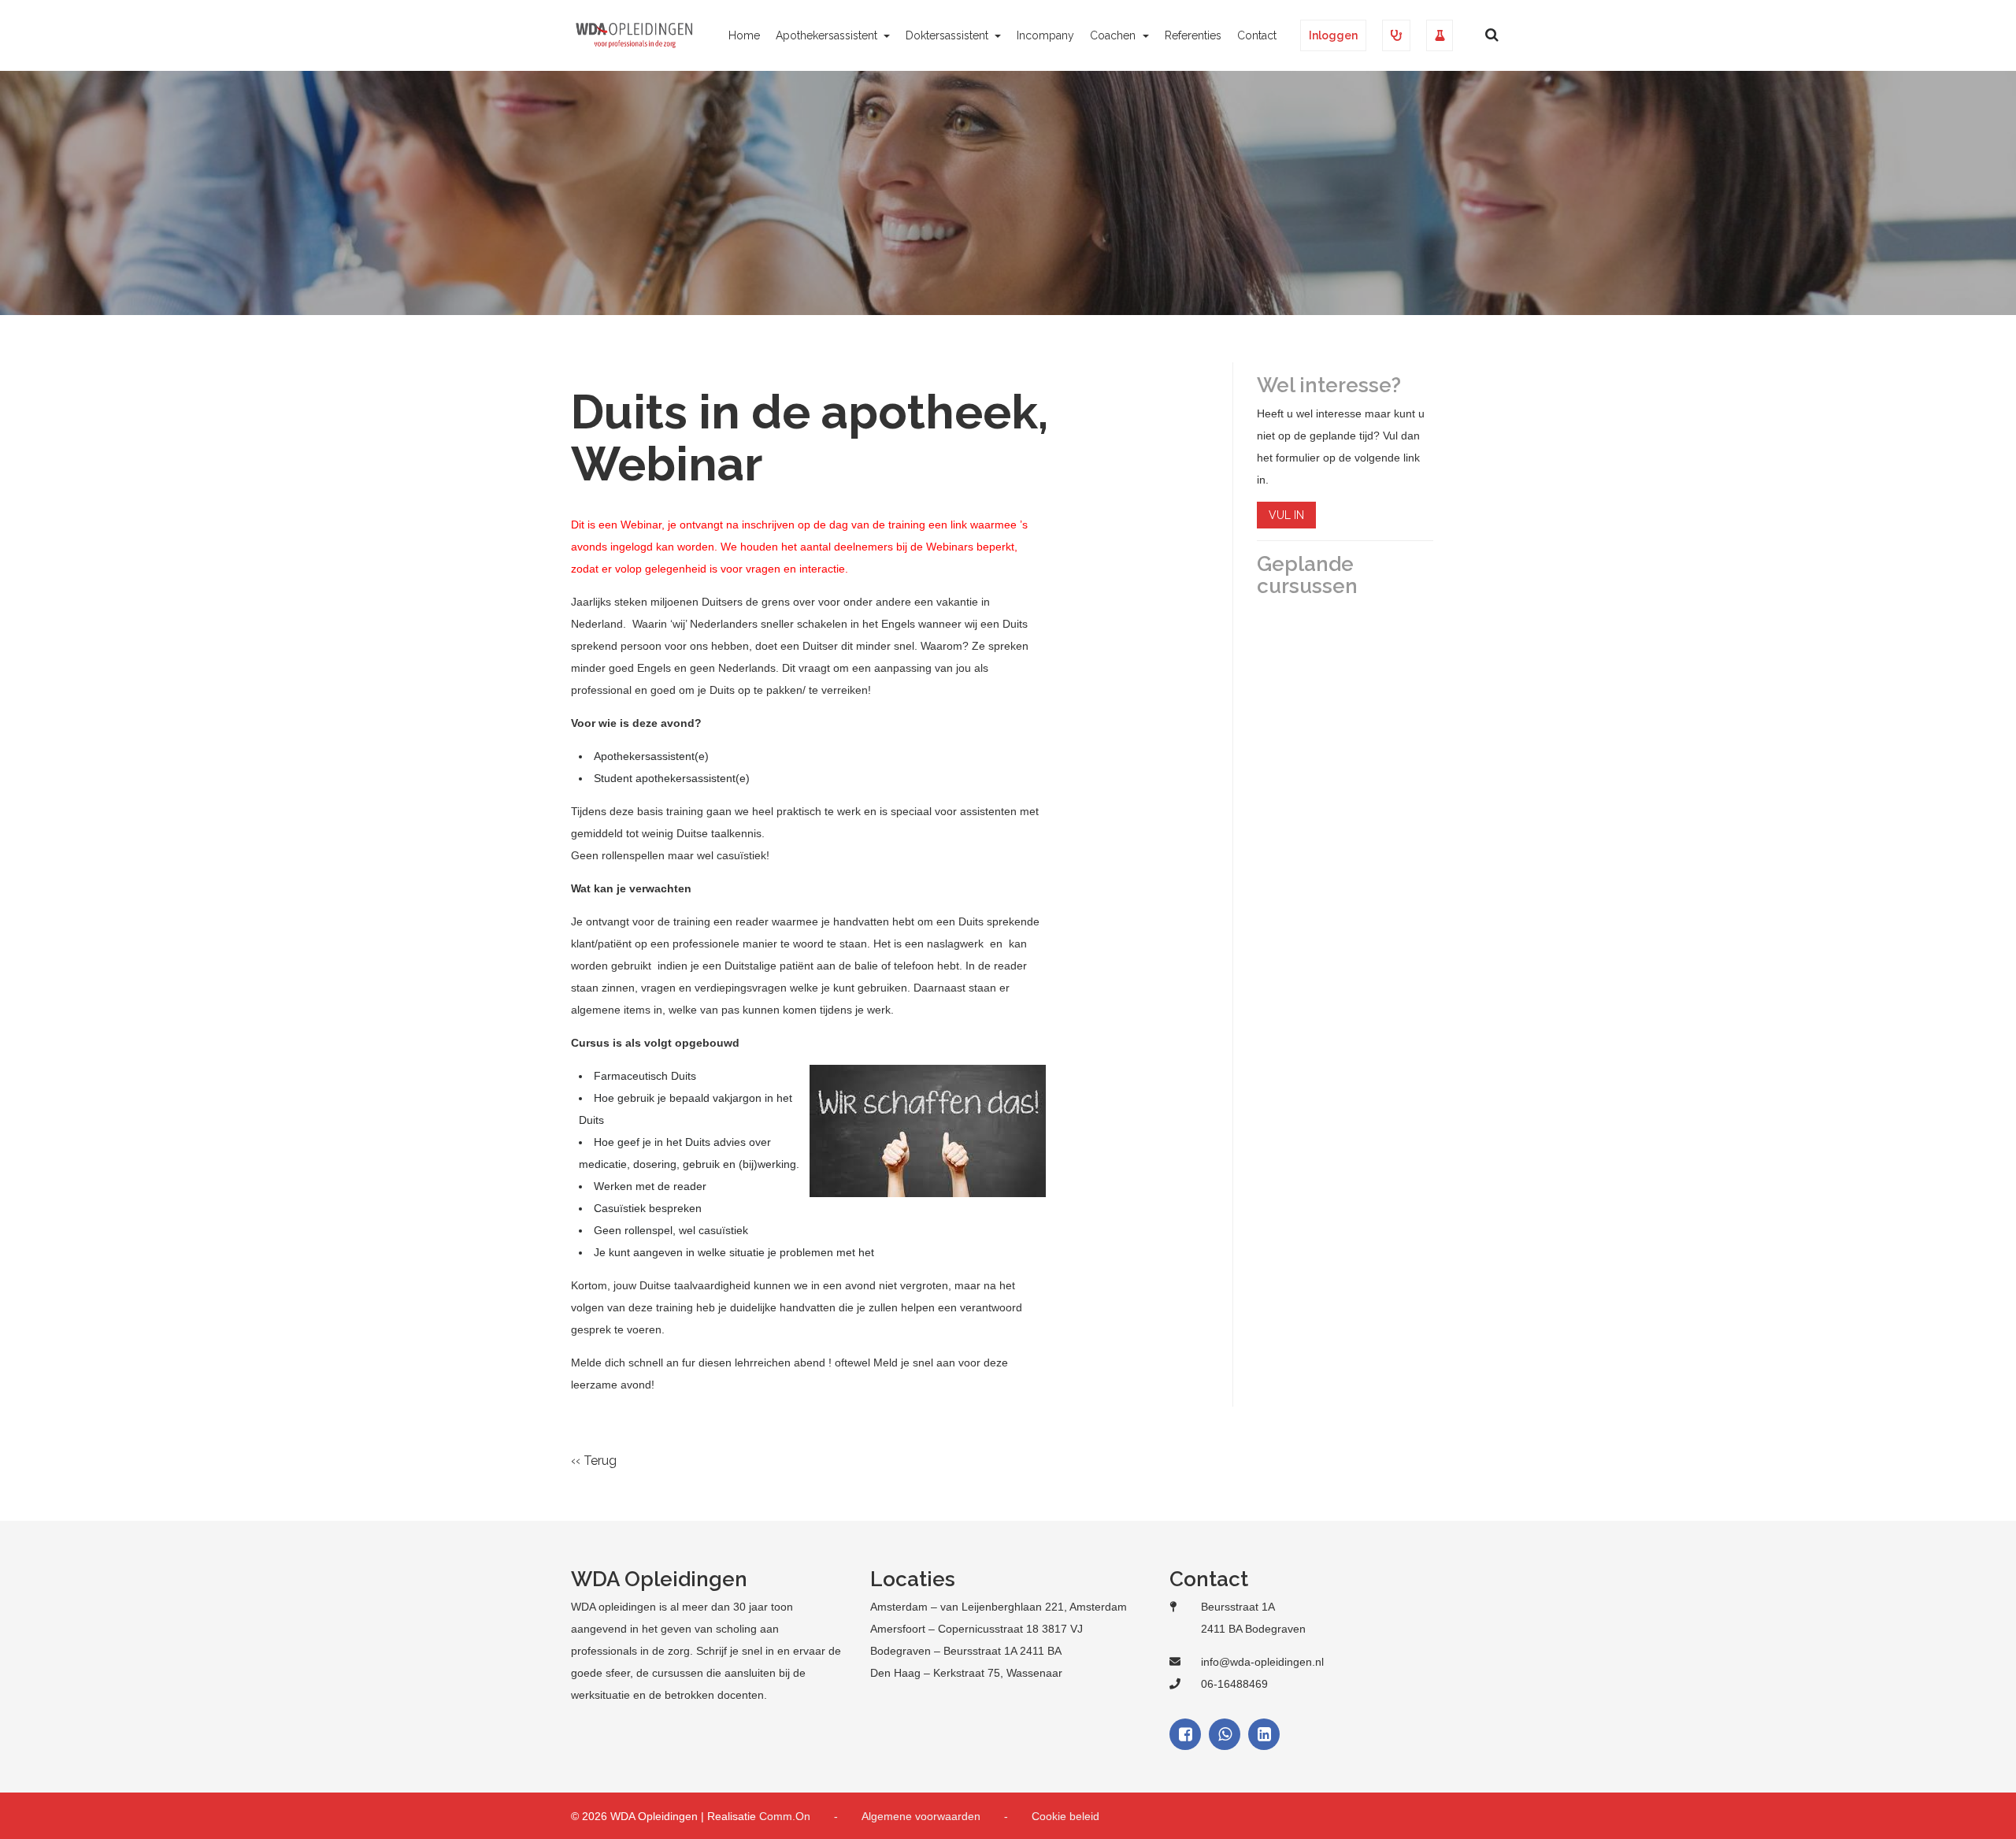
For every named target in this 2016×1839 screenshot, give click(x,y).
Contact (1257, 35)
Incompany (1045, 35)
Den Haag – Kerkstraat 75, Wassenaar (966, 1673)
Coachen (1114, 35)
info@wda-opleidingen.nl (1262, 1662)
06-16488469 (1234, 1684)
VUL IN (1286, 515)
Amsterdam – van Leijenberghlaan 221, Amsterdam (999, 1607)
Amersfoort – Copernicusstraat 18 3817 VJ (976, 1629)
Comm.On (785, 1816)
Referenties (1193, 35)
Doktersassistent (949, 35)
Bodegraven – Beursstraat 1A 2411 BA (966, 1651)
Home (744, 35)
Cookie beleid (1065, 1816)
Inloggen (1333, 35)
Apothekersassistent (828, 35)
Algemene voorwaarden (921, 1816)
